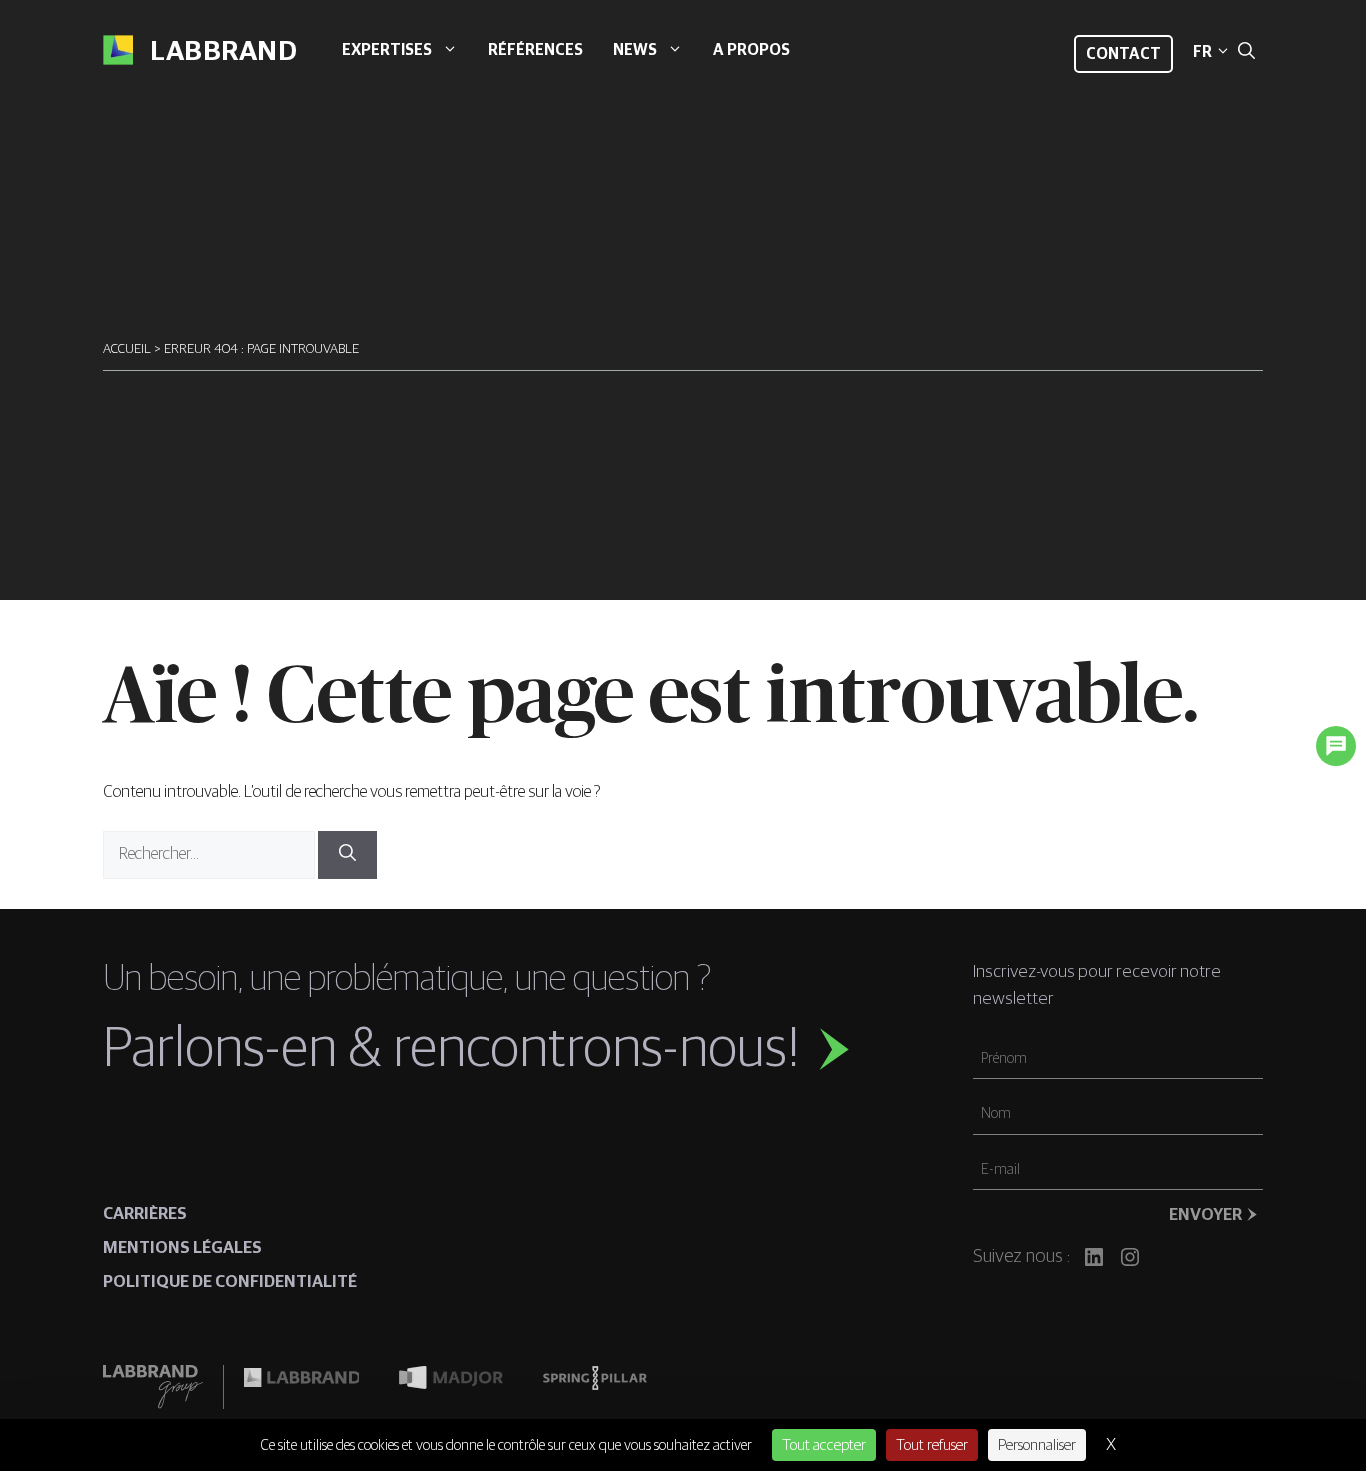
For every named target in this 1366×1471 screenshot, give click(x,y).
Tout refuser (932, 1445)
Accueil (127, 349)
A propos (751, 50)
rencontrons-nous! (596, 1050)
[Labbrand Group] (163, 1387)
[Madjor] (451, 1387)
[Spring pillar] (595, 1387)
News (635, 50)
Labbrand (223, 52)
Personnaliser (1037, 1445)
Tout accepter (824, 1445)
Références (535, 50)
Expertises (387, 50)
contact (1123, 54)
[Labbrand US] (301, 1387)
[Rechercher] (347, 855)
